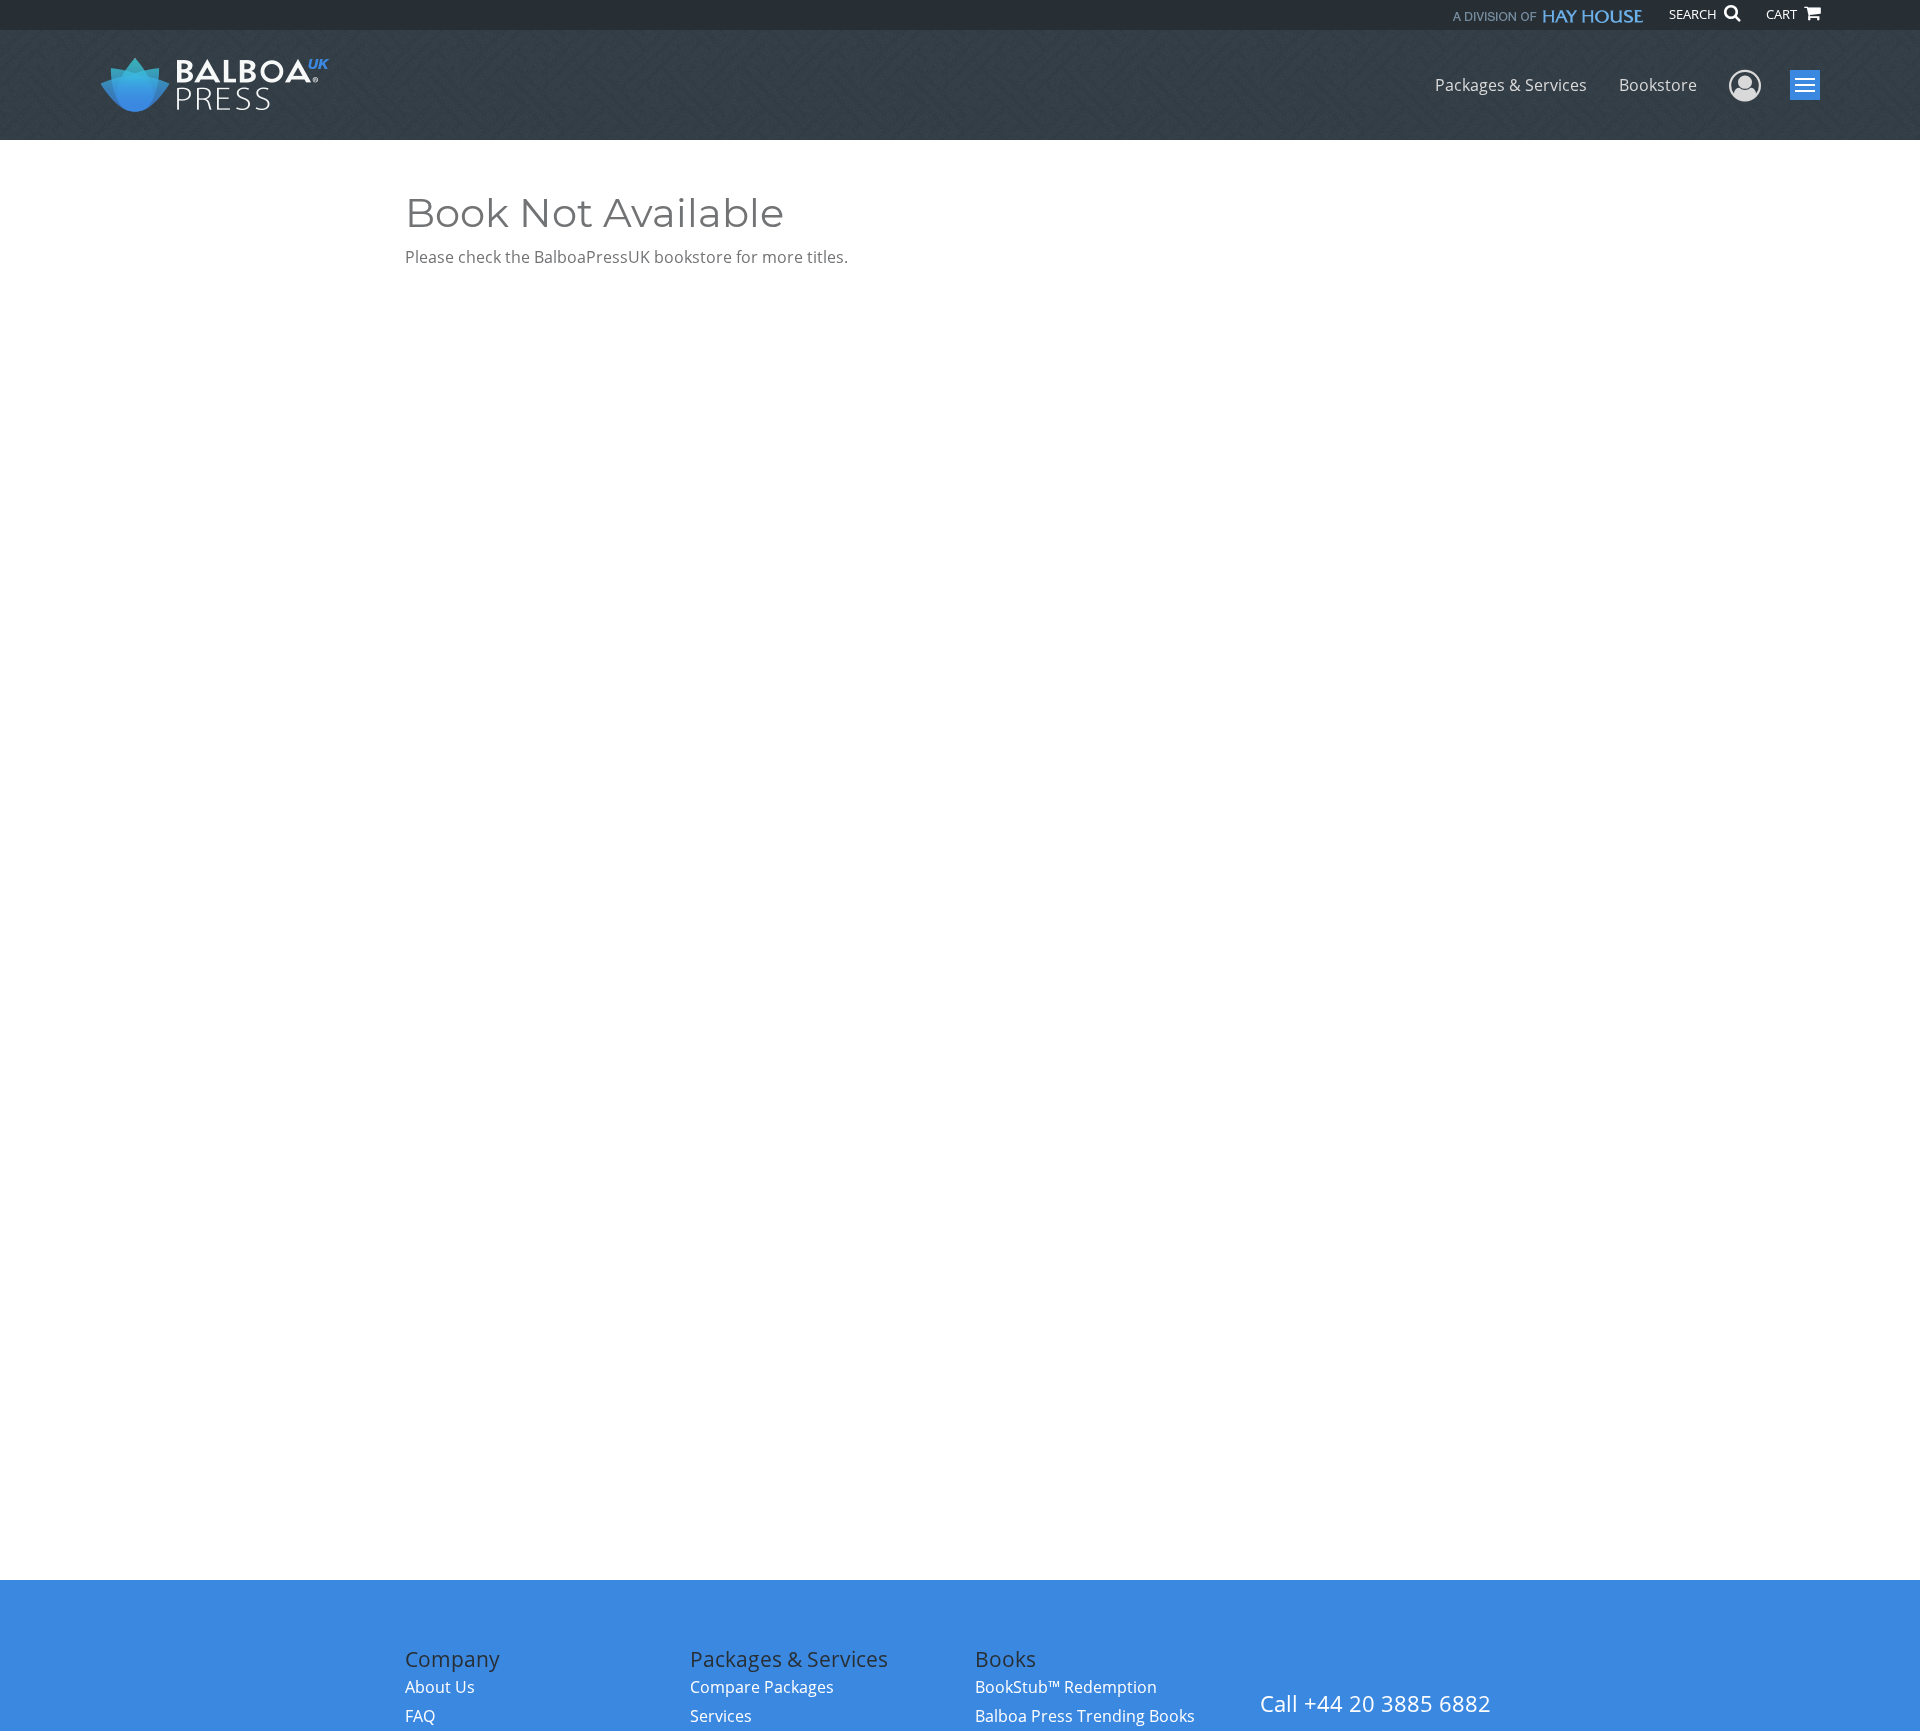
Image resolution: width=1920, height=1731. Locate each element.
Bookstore (1658, 85)
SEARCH (1694, 14)
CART (1783, 14)
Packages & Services (1511, 85)
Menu (1811, 85)
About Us (440, 1687)
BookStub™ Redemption (1066, 1687)
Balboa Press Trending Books (1085, 1716)
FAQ (420, 1716)
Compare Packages (762, 1687)
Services (721, 1716)
